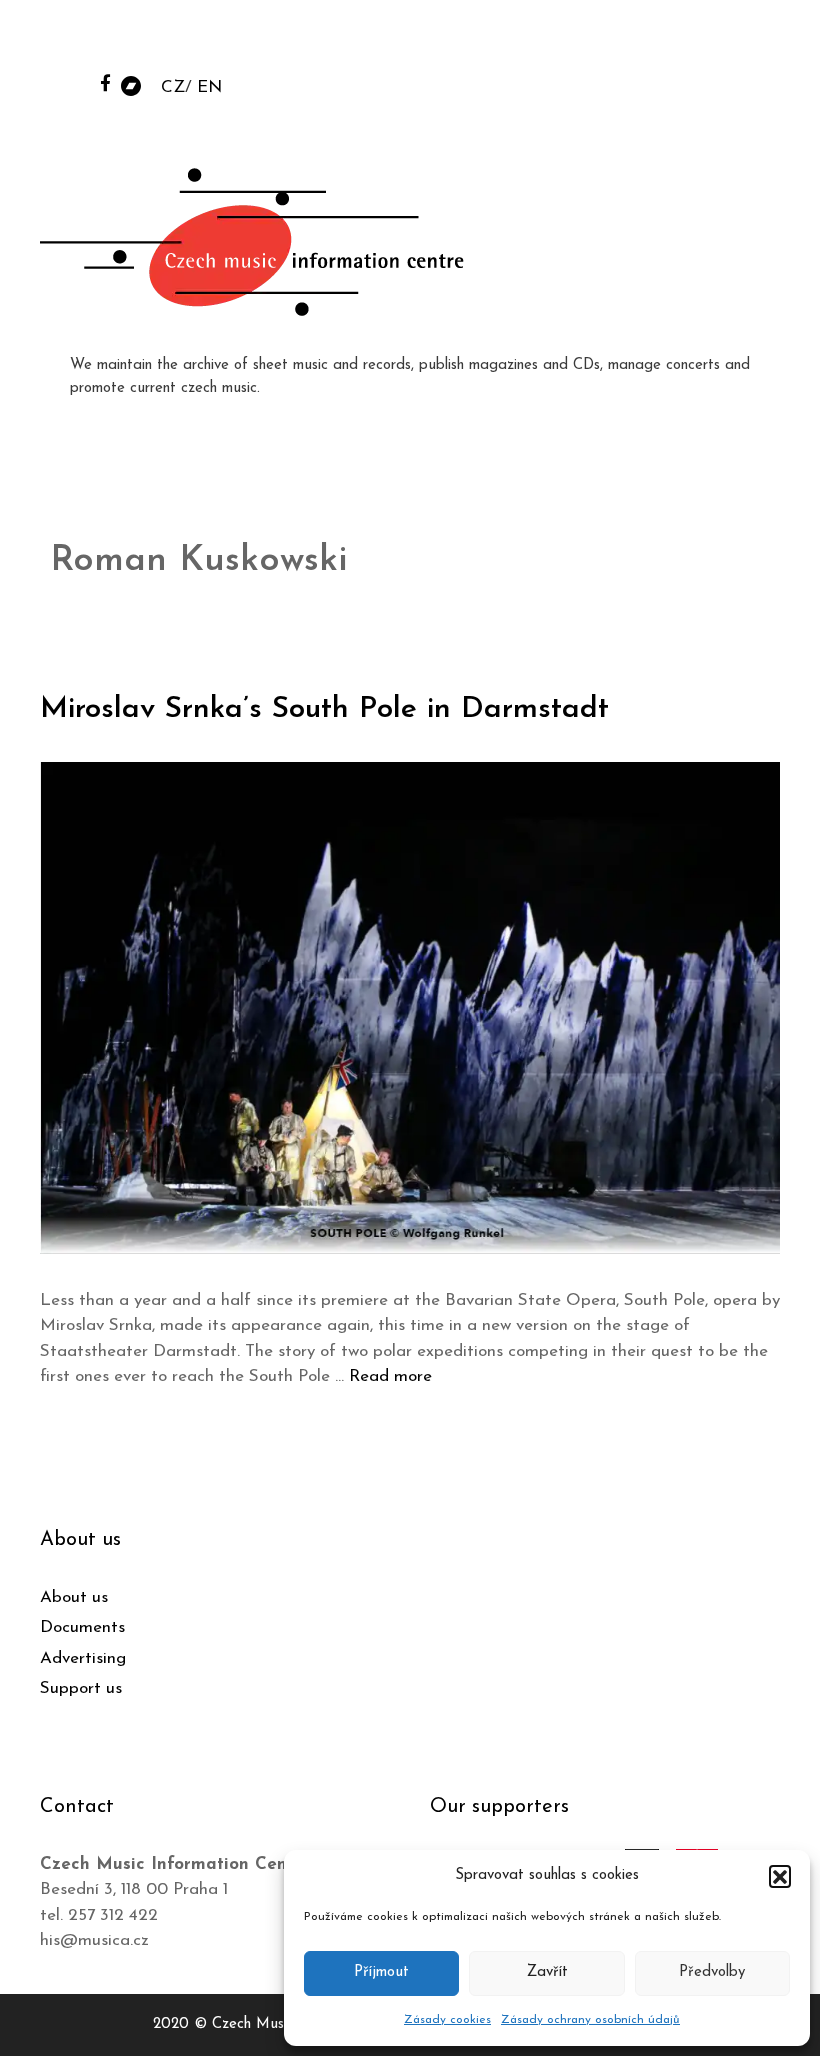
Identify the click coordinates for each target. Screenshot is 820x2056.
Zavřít (547, 1972)
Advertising (83, 1658)
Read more (390, 1376)
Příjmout (381, 1972)
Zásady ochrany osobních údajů (590, 2020)
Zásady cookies (447, 2020)
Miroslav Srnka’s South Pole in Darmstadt (324, 709)
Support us (81, 1688)
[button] (780, 1876)
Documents (82, 1627)
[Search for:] (653, 41)
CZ (173, 87)
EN (209, 87)
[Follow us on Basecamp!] (131, 84)
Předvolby (712, 1972)
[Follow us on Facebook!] (105, 82)
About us (74, 1597)
